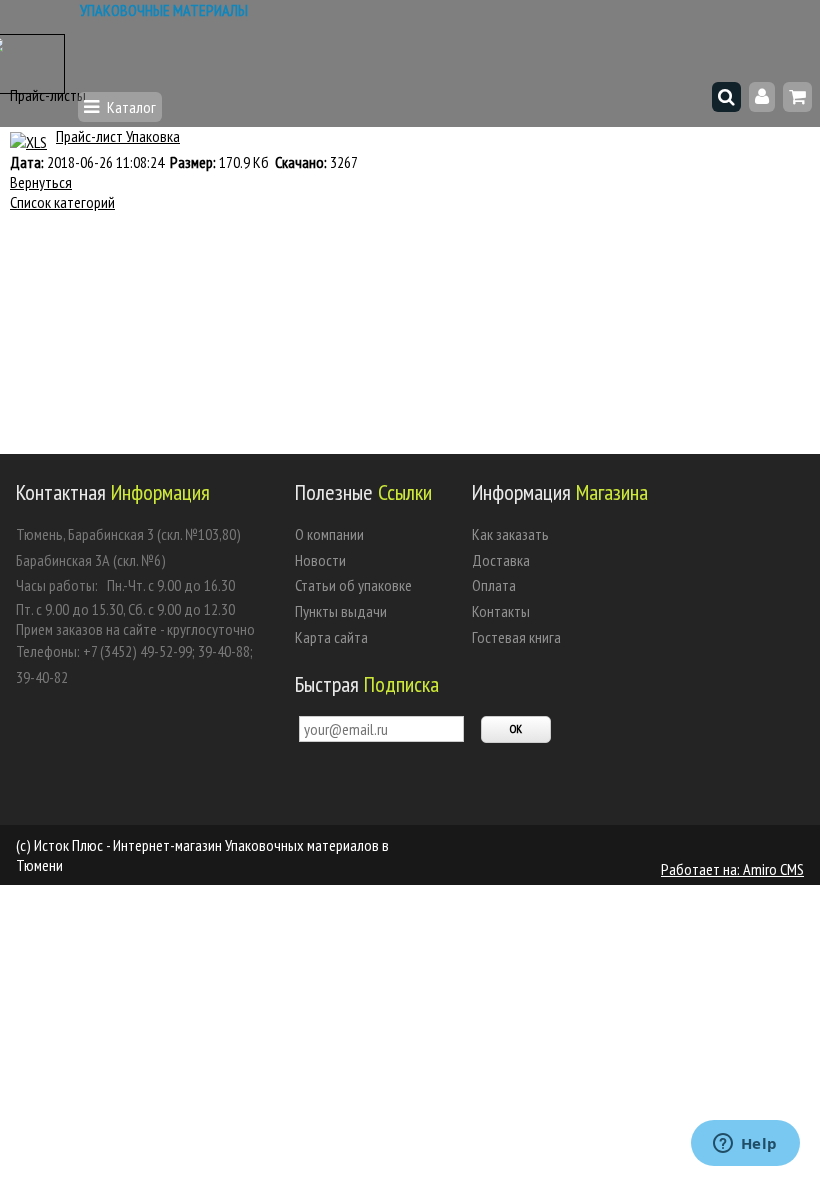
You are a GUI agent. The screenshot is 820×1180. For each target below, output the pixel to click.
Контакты (501, 611)
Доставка (501, 560)
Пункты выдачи (341, 611)
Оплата (494, 585)
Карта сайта (331, 637)
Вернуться (41, 182)
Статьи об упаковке (353, 585)
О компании (329, 534)
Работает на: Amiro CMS (732, 869)
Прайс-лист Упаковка (118, 136)
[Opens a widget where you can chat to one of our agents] (745, 1145)
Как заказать (510, 534)
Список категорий (62, 202)
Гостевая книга (516, 637)
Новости (320, 560)
